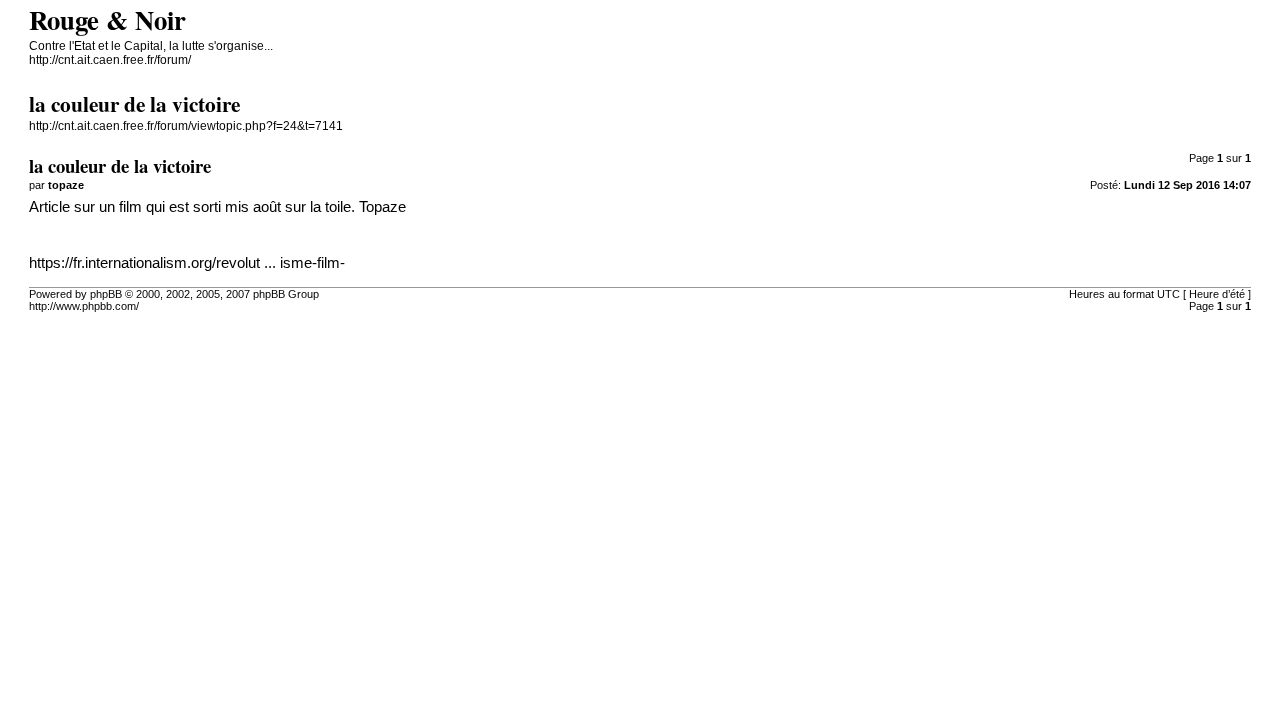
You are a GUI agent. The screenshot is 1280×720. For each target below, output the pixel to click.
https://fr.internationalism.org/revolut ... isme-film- (187, 263)
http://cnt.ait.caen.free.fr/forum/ (110, 60)
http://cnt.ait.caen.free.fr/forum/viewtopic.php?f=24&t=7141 (186, 126)
